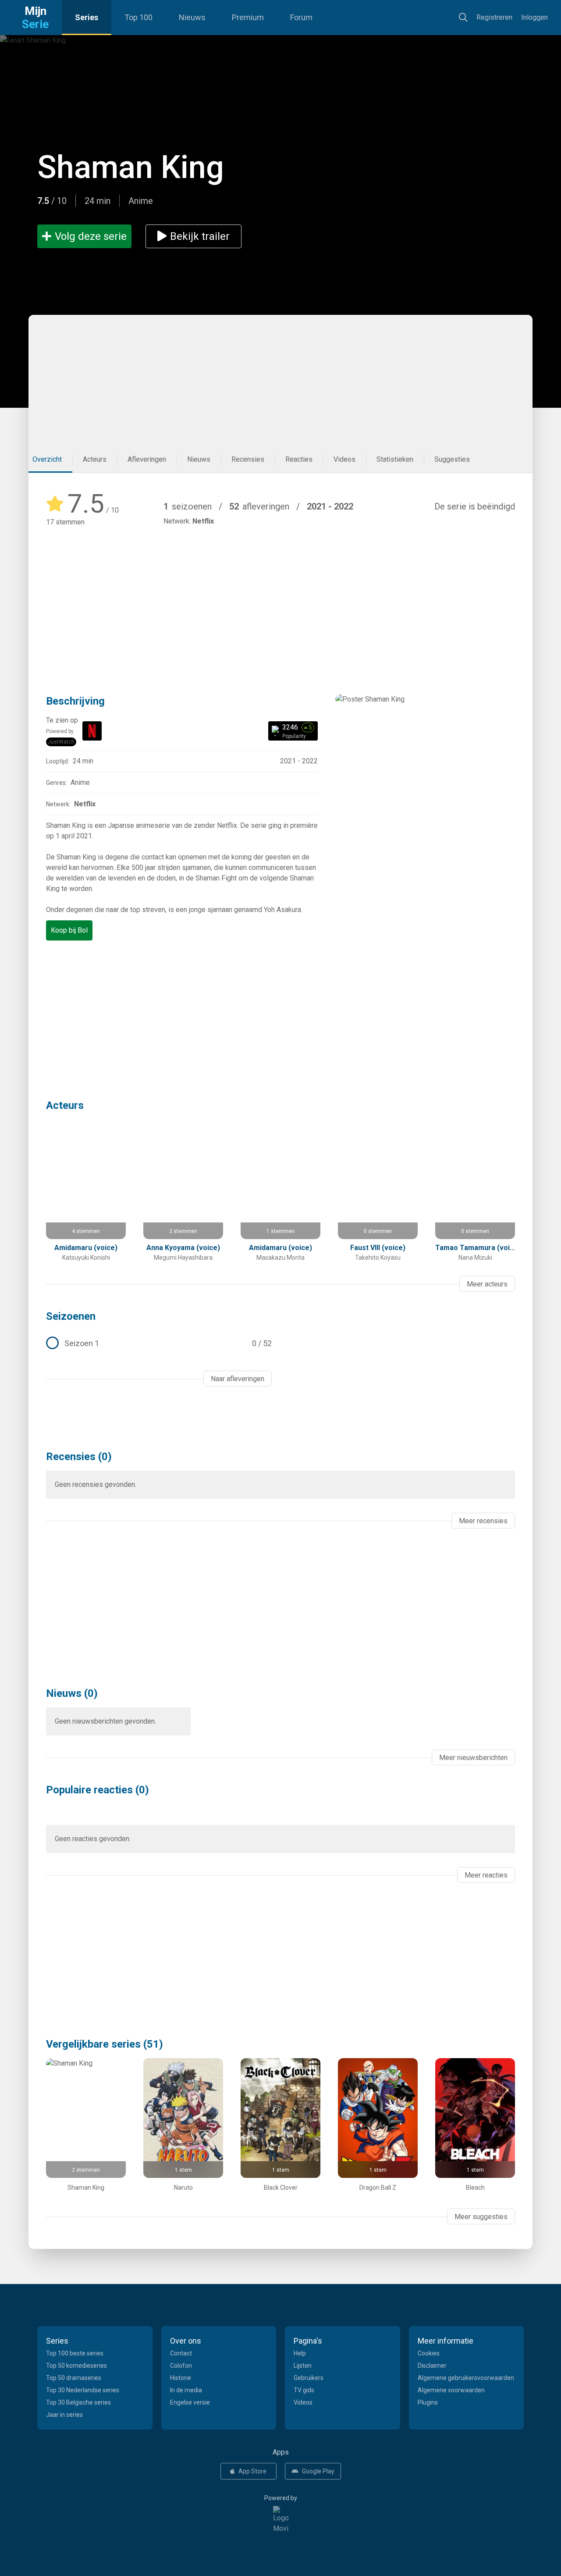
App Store (252, 2471)
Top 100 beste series (75, 2353)
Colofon (181, 2366)
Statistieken (395, 459)
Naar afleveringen (238, 1379)
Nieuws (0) (72, 1693)
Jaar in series (64, 2415)
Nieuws (192, 17)
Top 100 (138, 17)
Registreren (494, 17)
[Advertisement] (276, 381)
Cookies (429, 2353)
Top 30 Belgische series (78, 2402)
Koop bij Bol (69, 930)
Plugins (428, 2402)
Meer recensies (483, 1521)
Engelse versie (190, 2402)
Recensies (248, 459)
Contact (181, 2353)
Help (300, 2353)
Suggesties (452, 459)
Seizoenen (71, 1316)
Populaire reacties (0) (98, 1790)
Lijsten (303, 2366)
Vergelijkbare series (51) (105, 2044)
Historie (181, 2378)
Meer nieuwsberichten (473, 1758)
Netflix (203, 521)
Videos (344, 459)
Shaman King (131, 167)
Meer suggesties (481, 2217)
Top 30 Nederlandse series (83, 2390)
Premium (248, 17)
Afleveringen (147, 459)
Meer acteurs (487, 1284)
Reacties (299, 459)
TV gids (304, 2390)
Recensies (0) (79, 1457)
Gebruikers (309, 2378)
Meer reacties (486, 1875)
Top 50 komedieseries (76, 2366)
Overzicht (47, 459)
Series (87, 17)
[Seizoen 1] (159, 1343)
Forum (301, 17)
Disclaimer (432, 2366)
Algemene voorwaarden (451, 2390)
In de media (186, 2390)
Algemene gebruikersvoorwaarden (466, 2378)
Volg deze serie (91, 236)
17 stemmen (65, 522)
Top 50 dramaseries (74, 2378)
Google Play (318, 2471)
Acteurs (95, 459)
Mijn (35, 18)
